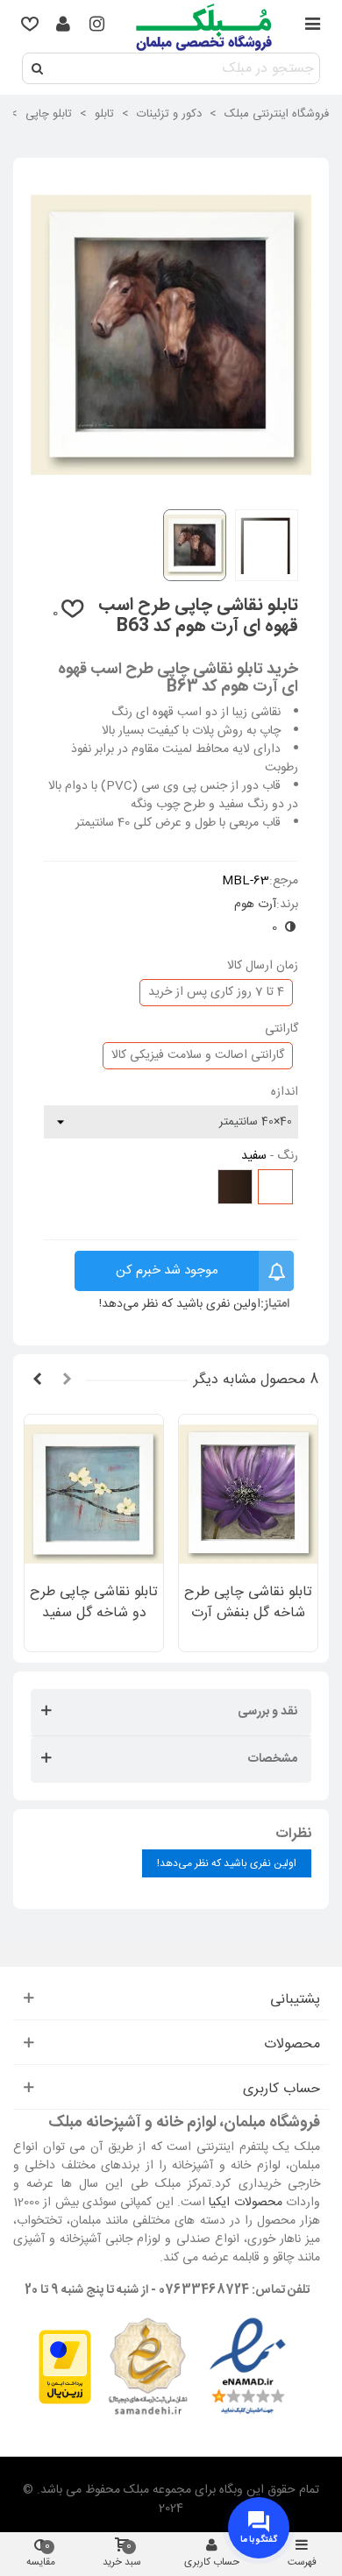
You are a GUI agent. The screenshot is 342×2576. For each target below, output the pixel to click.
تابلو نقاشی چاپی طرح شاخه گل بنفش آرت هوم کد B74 (248, 1614)
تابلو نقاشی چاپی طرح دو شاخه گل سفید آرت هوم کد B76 (94, 1614)
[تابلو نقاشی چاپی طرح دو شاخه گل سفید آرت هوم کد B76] (94, 1494)
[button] (67, 1380)
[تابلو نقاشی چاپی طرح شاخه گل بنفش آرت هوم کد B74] (248, 1494)
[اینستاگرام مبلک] (96, 26)
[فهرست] (312, 26)
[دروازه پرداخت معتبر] (65, 2367)
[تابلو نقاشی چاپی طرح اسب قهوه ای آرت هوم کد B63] (171, 486)
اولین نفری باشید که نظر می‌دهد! (180, 1305)
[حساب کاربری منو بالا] (63, 26)
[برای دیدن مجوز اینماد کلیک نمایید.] (248, 2367)
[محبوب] (30, 26)
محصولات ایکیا (245, 2203)
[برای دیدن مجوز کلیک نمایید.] (147, 2367)
